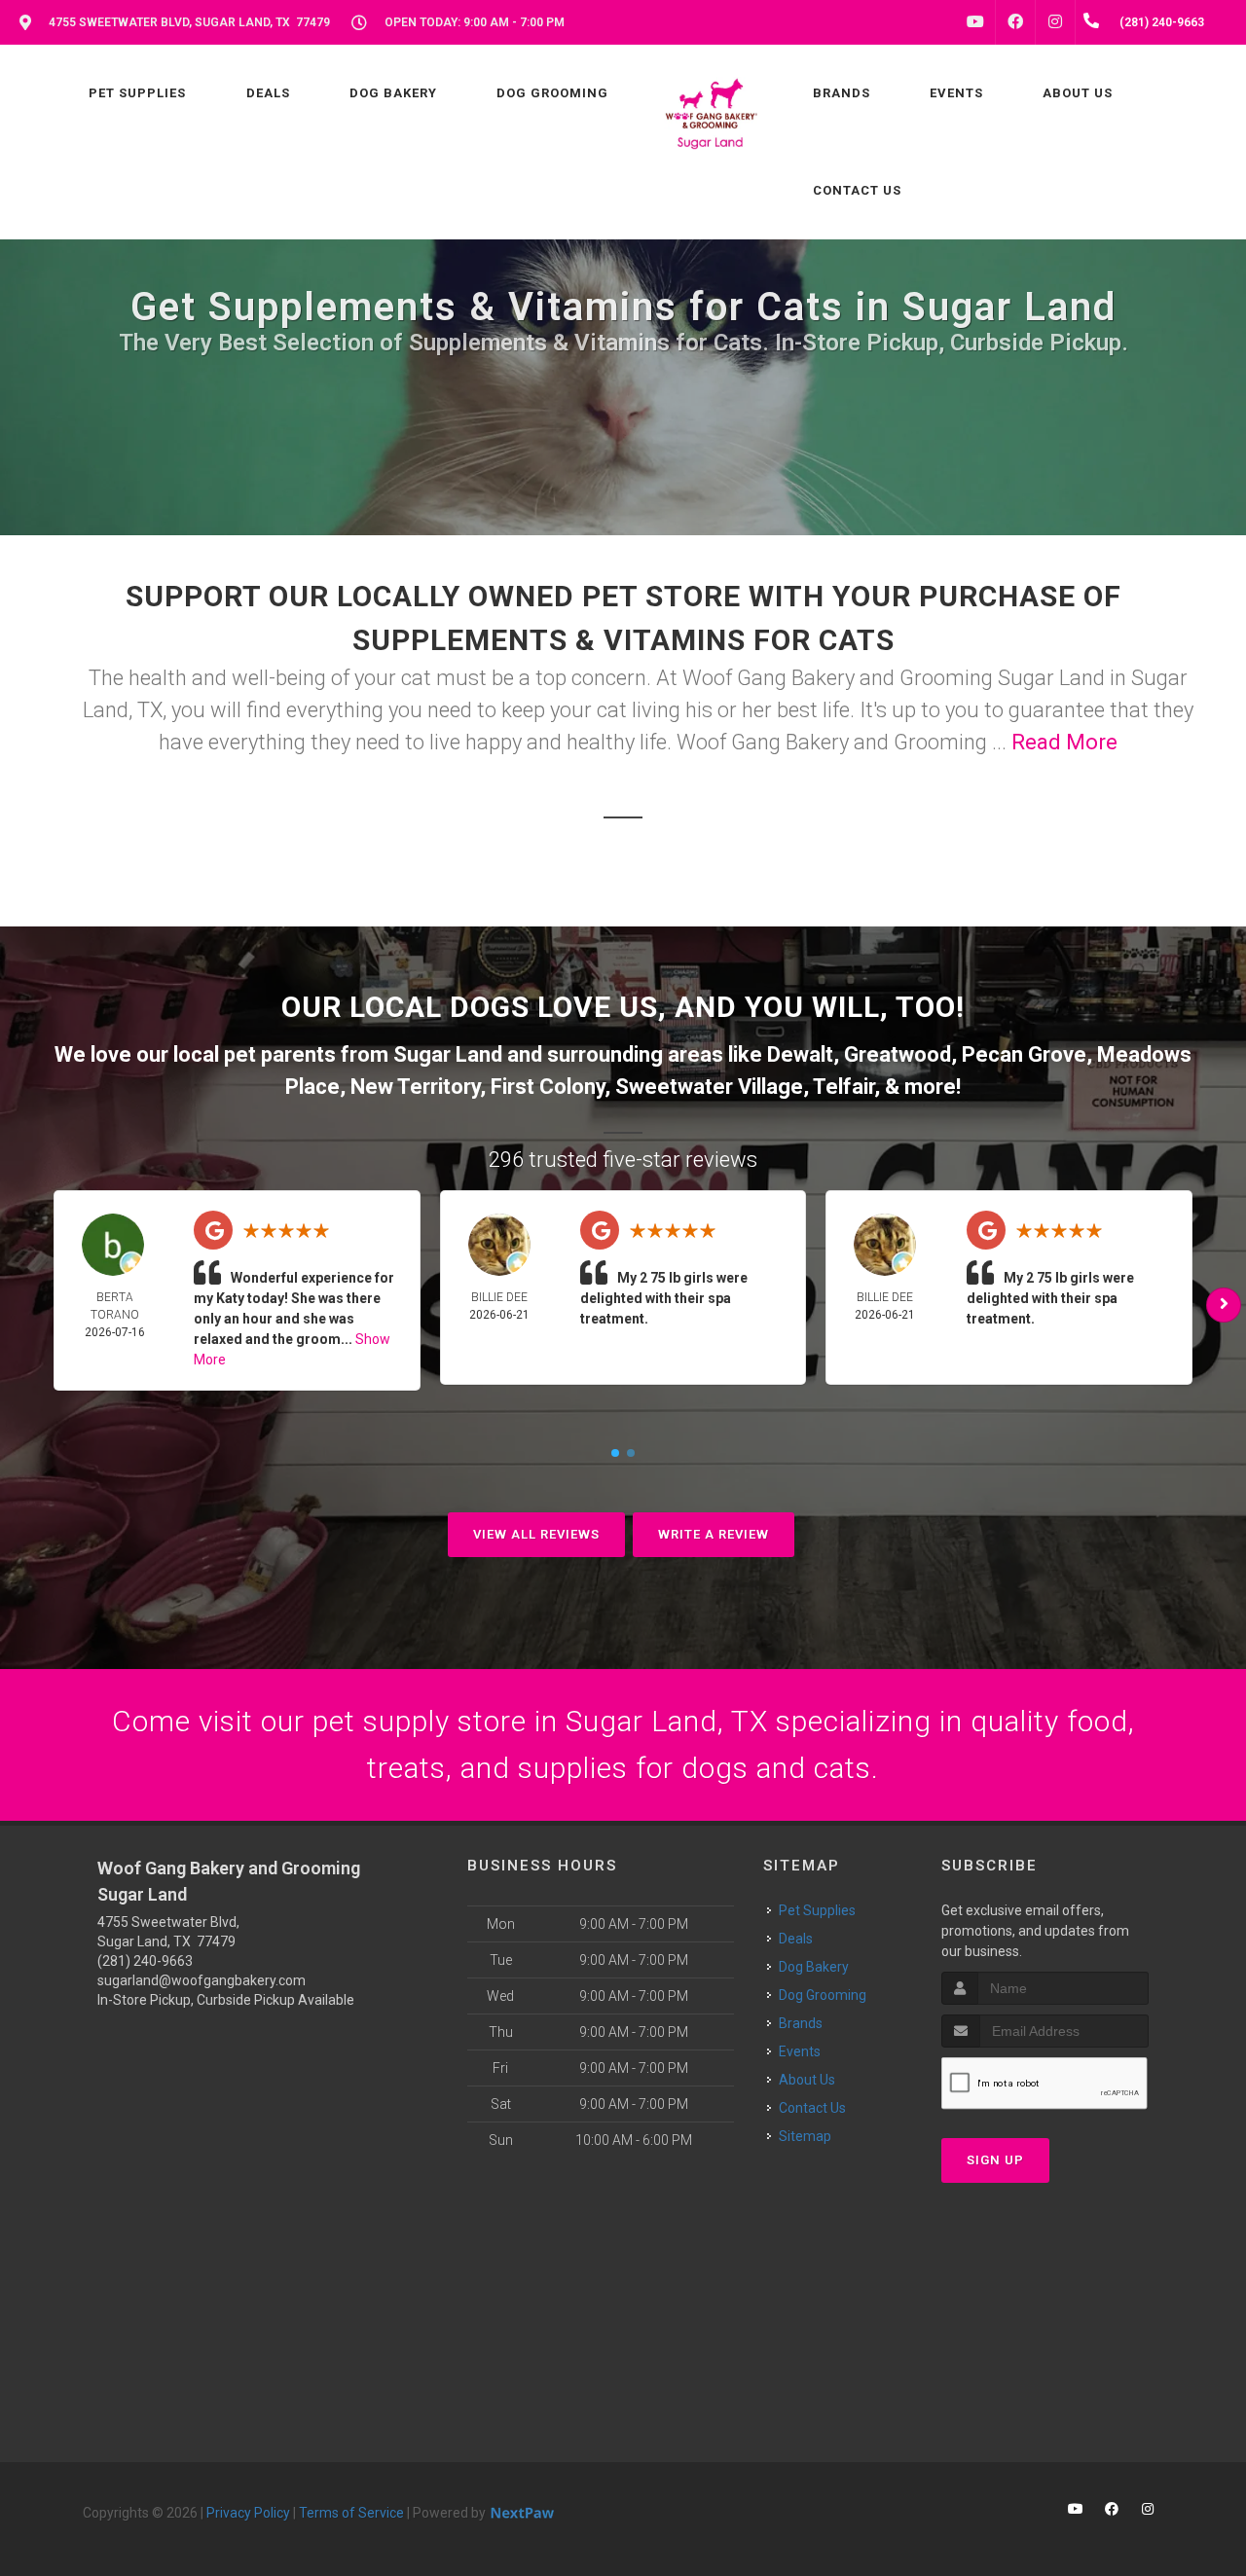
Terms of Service (351, 2513)
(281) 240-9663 (145, 1961)
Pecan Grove (1024, 1054)
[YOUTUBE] (975, 22)
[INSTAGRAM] (1055, 22)
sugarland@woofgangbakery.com (202, 1980)
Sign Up (995, 2160)
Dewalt (800, 1054)
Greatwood (898, 1054)
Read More (1064, 742)
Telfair (843, 1087)
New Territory (415, 1087)
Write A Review (714, 1534)
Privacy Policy (248, 2513)
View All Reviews (536, 1534)
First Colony (548, 1087)
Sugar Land (448, 1054)
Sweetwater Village (709, 1087)
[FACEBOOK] (1015, 22)
